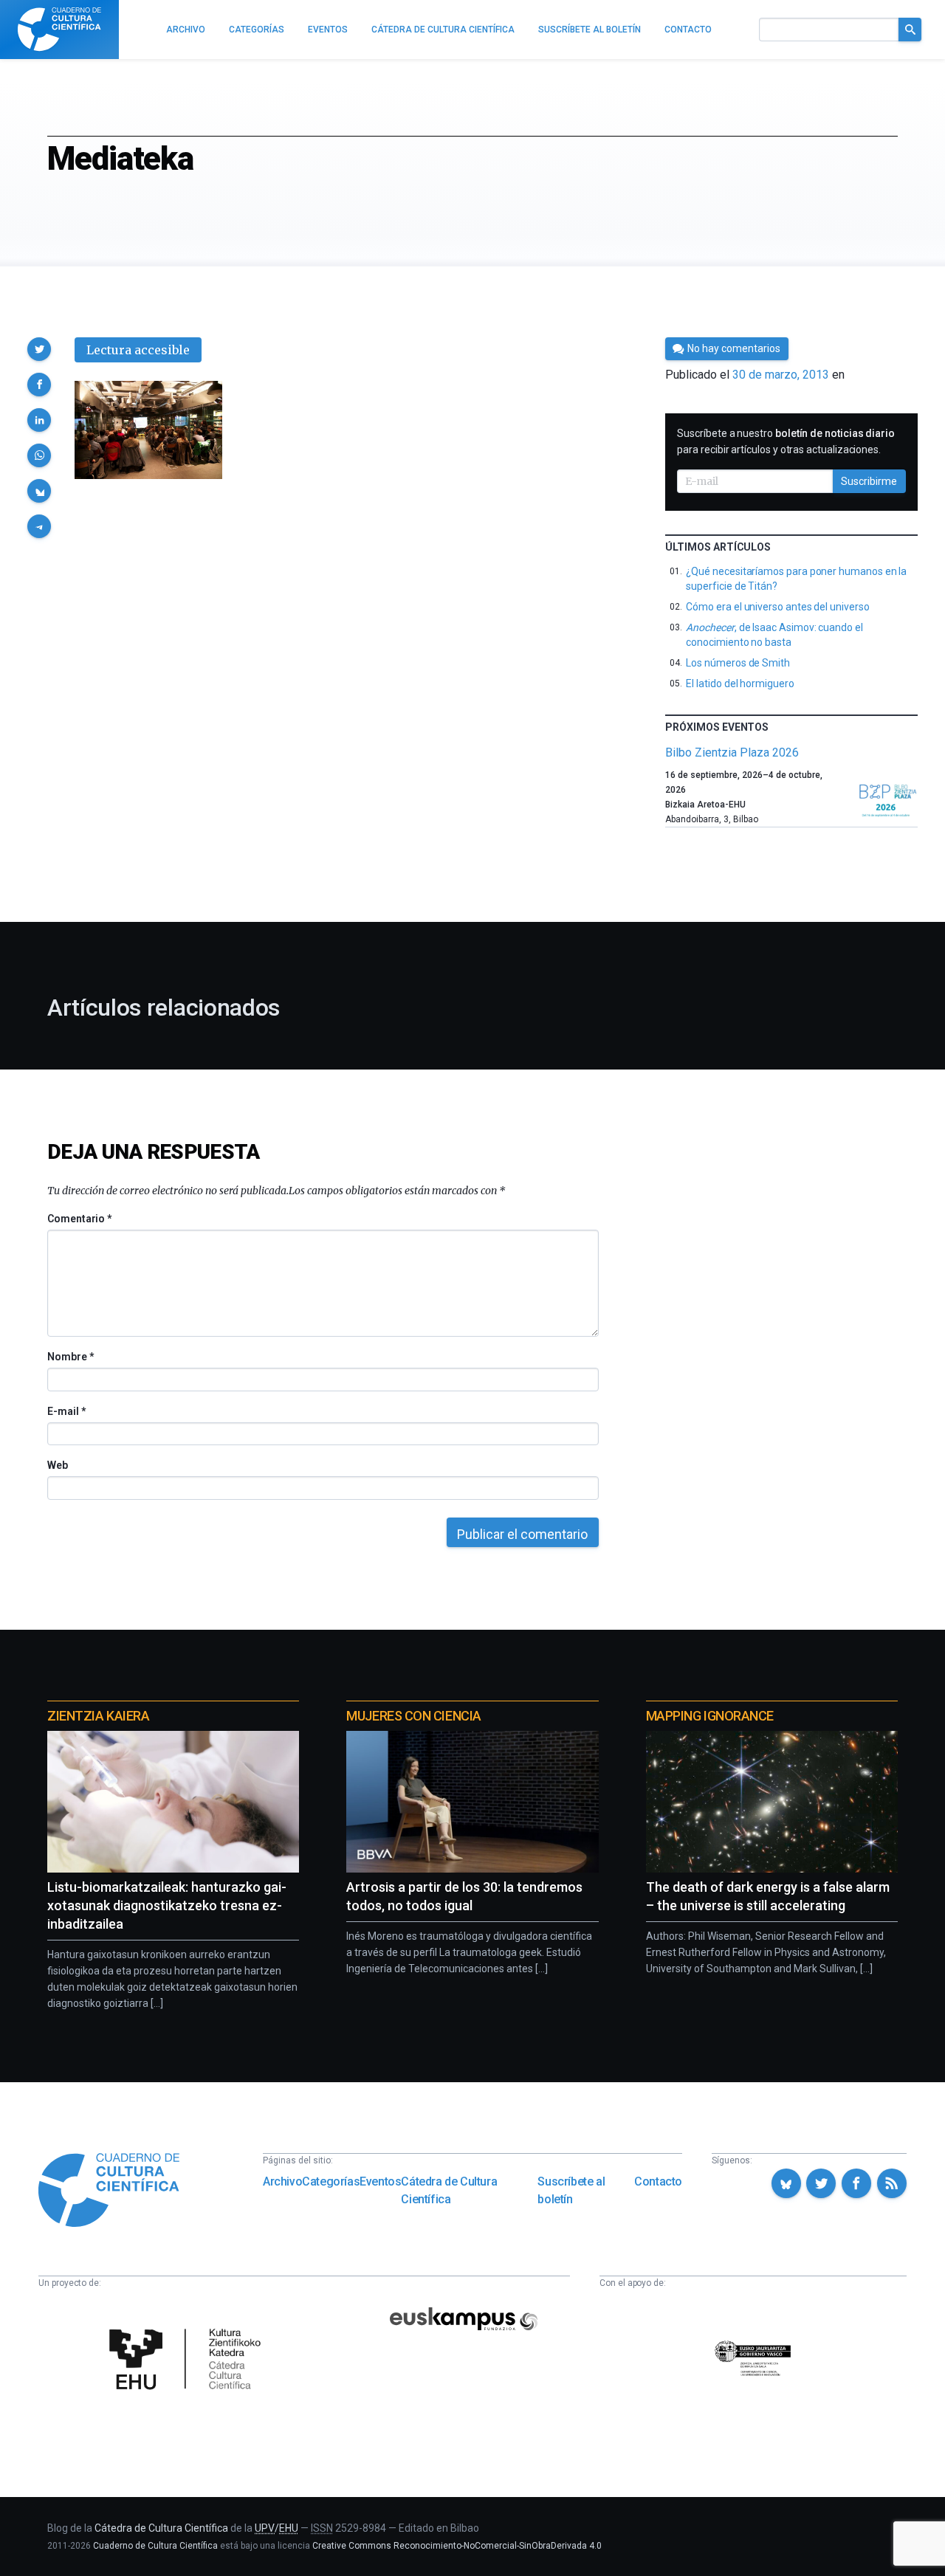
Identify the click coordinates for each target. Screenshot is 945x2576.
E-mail (66, 1411)
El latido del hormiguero (740, 683)
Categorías (331, 2181)
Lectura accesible (138, 350)
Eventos (380, 2181)
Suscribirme (869, 481)
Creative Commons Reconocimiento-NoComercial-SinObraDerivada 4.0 (457, 2546)
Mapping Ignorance (710, 1716)
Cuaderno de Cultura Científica (155, 2546)
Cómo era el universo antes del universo (777, 607)
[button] (39, 349)
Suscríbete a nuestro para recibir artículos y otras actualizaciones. (786, 441)
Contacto (658, 2181)
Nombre (70, 1357)
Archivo (282, 2181)
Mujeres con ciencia (413, 1716)
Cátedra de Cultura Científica (449, 2190)
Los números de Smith (738, 663)
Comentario (79, 1219)
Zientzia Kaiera (98, 1716)
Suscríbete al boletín (571, 2190)
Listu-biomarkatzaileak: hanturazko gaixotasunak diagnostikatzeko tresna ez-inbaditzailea (167, 1905)
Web (58, 1465)
